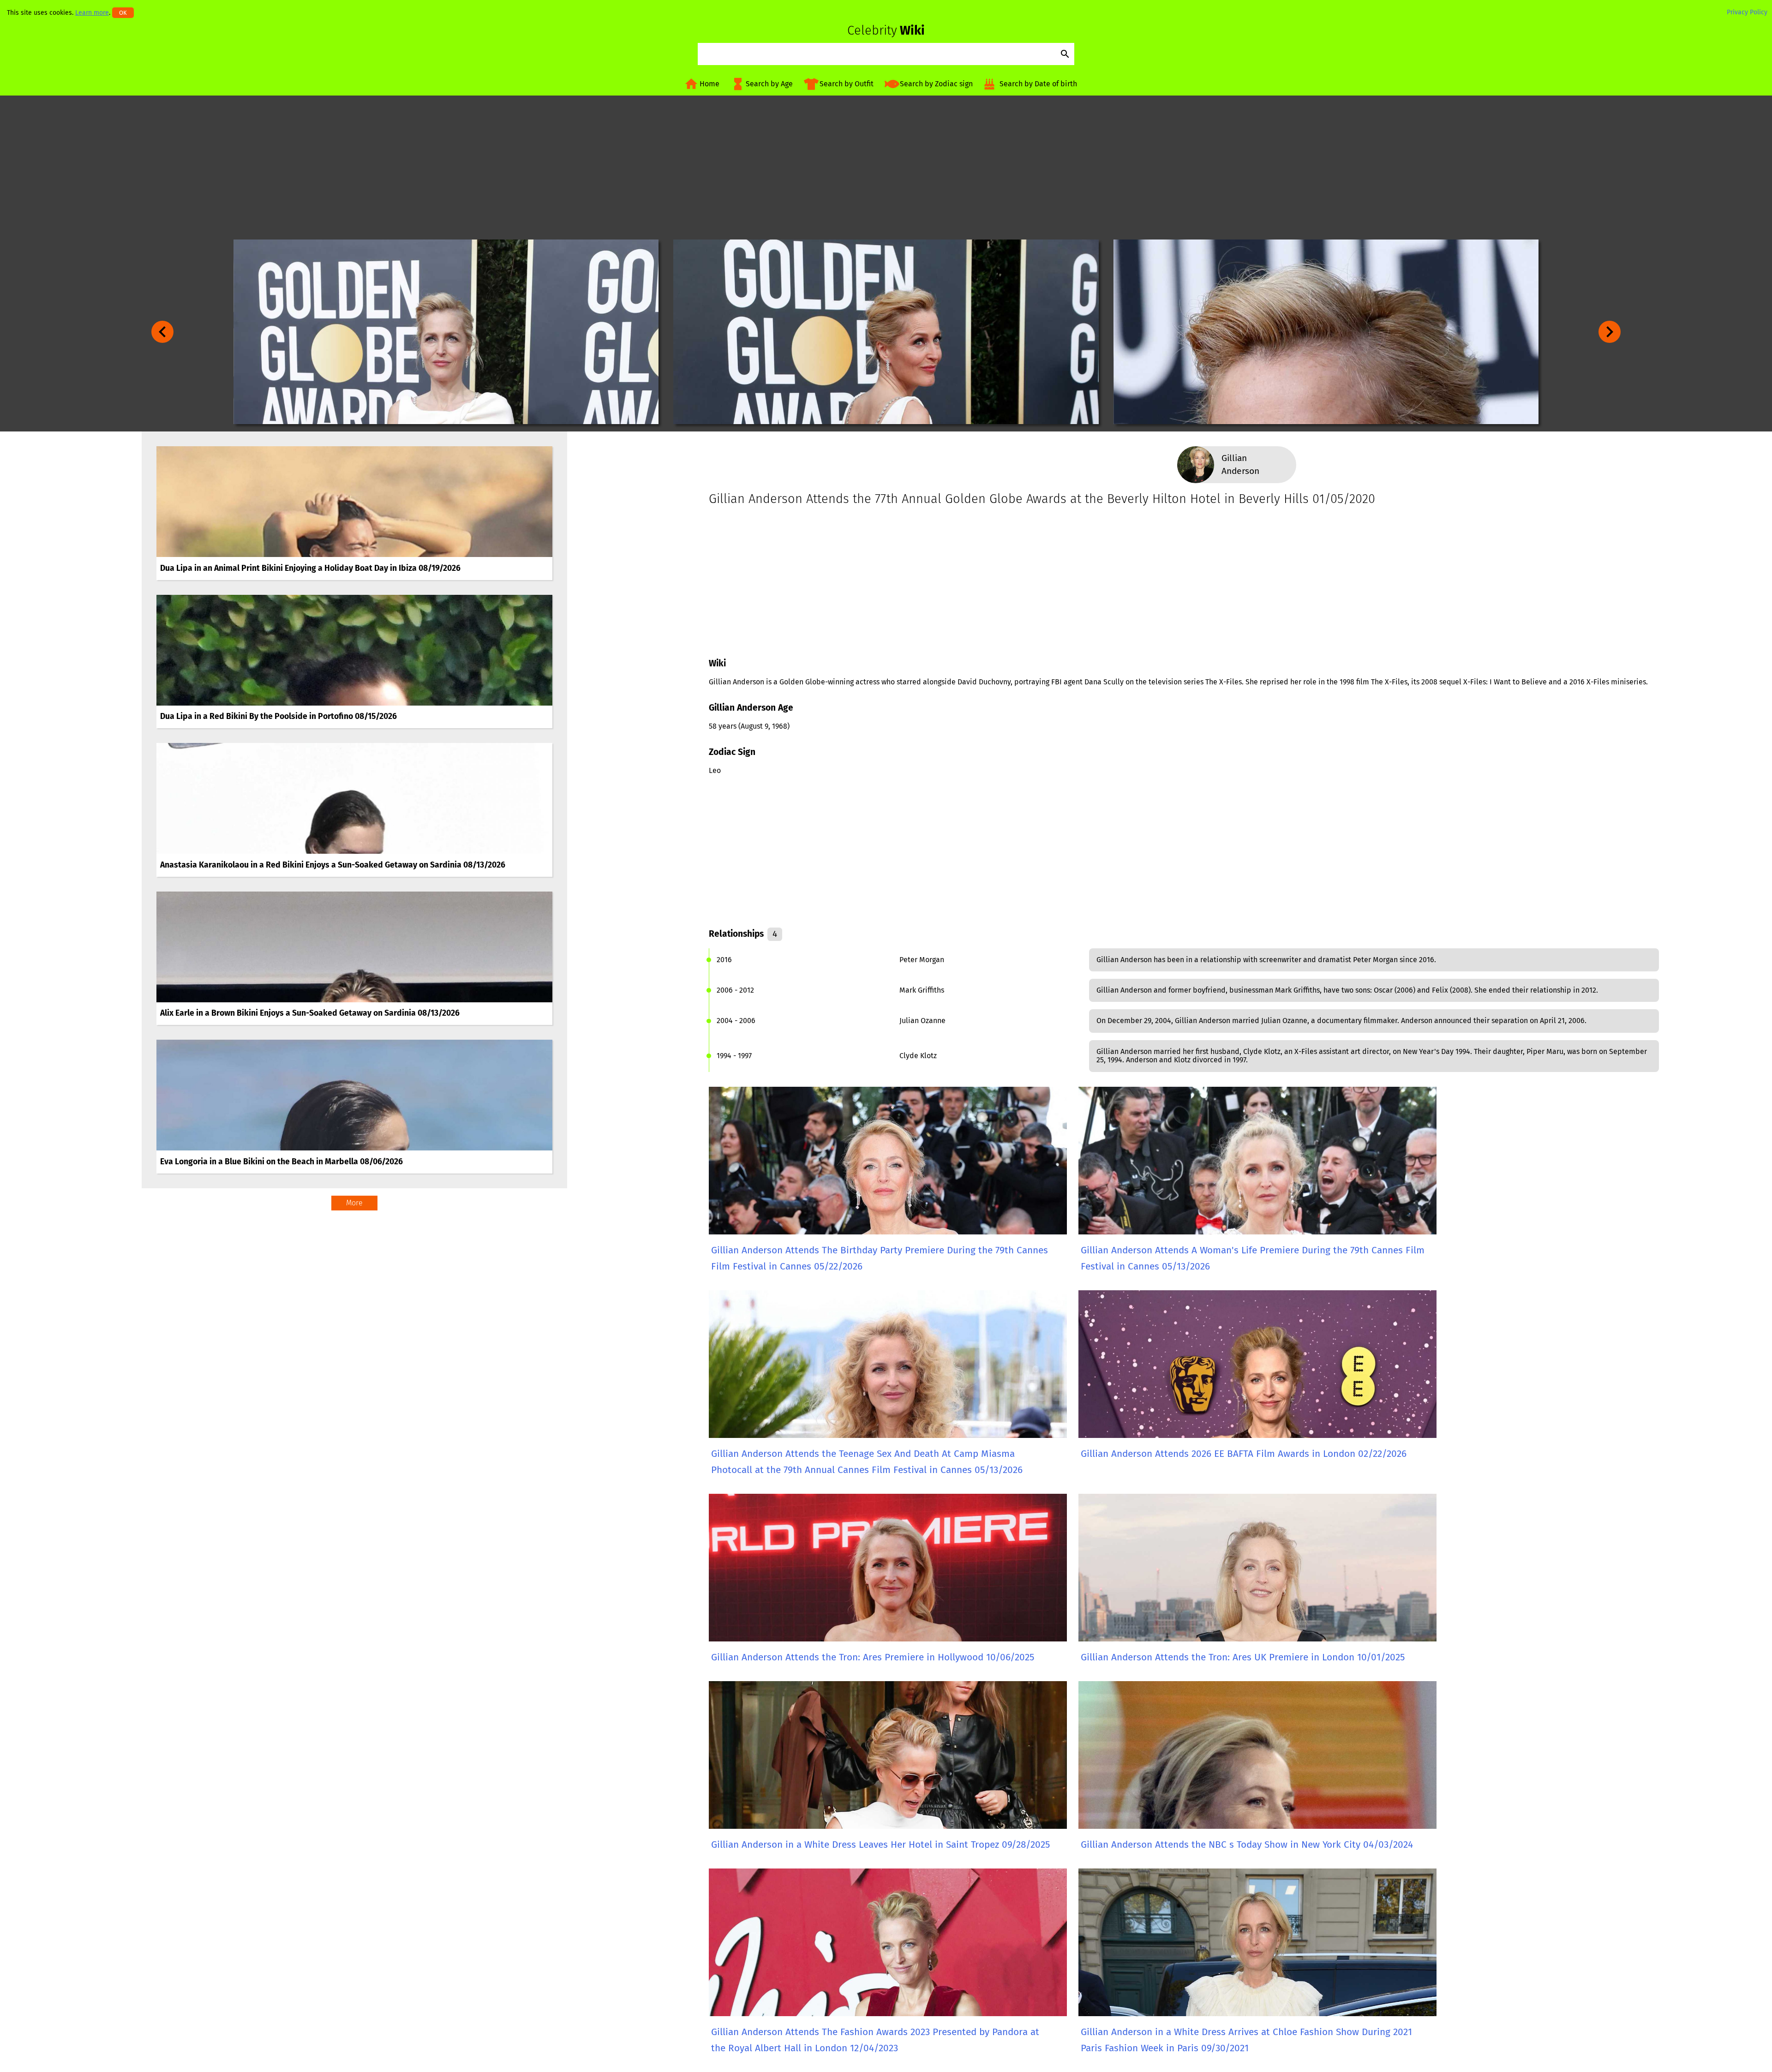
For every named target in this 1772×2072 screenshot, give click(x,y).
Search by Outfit (847, 84)
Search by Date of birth (1038, 84)
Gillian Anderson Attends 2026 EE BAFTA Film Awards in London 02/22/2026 (1244, 1454)
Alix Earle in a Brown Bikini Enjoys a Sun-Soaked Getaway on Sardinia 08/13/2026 (310, 1013)
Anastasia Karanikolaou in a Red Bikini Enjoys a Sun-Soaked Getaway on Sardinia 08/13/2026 (333, 865)
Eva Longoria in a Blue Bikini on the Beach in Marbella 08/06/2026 (281, 1162)
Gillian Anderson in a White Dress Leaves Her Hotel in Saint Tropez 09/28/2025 (880, 1845)
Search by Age (769, 84)
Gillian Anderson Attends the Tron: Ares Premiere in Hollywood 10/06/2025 (873, 1657)
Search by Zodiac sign (936, 84)
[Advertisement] (886, 168)
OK (123, 13)
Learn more (92, 13)
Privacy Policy (1747, 12)
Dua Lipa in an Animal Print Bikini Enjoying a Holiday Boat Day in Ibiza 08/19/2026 (310, 568)
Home (709, 84)
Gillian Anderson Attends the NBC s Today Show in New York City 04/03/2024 (1247, 1845)
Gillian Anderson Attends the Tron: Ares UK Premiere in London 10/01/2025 (1243, 1657)
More (354, 1203)
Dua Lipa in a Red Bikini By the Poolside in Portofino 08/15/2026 (278, 716)
